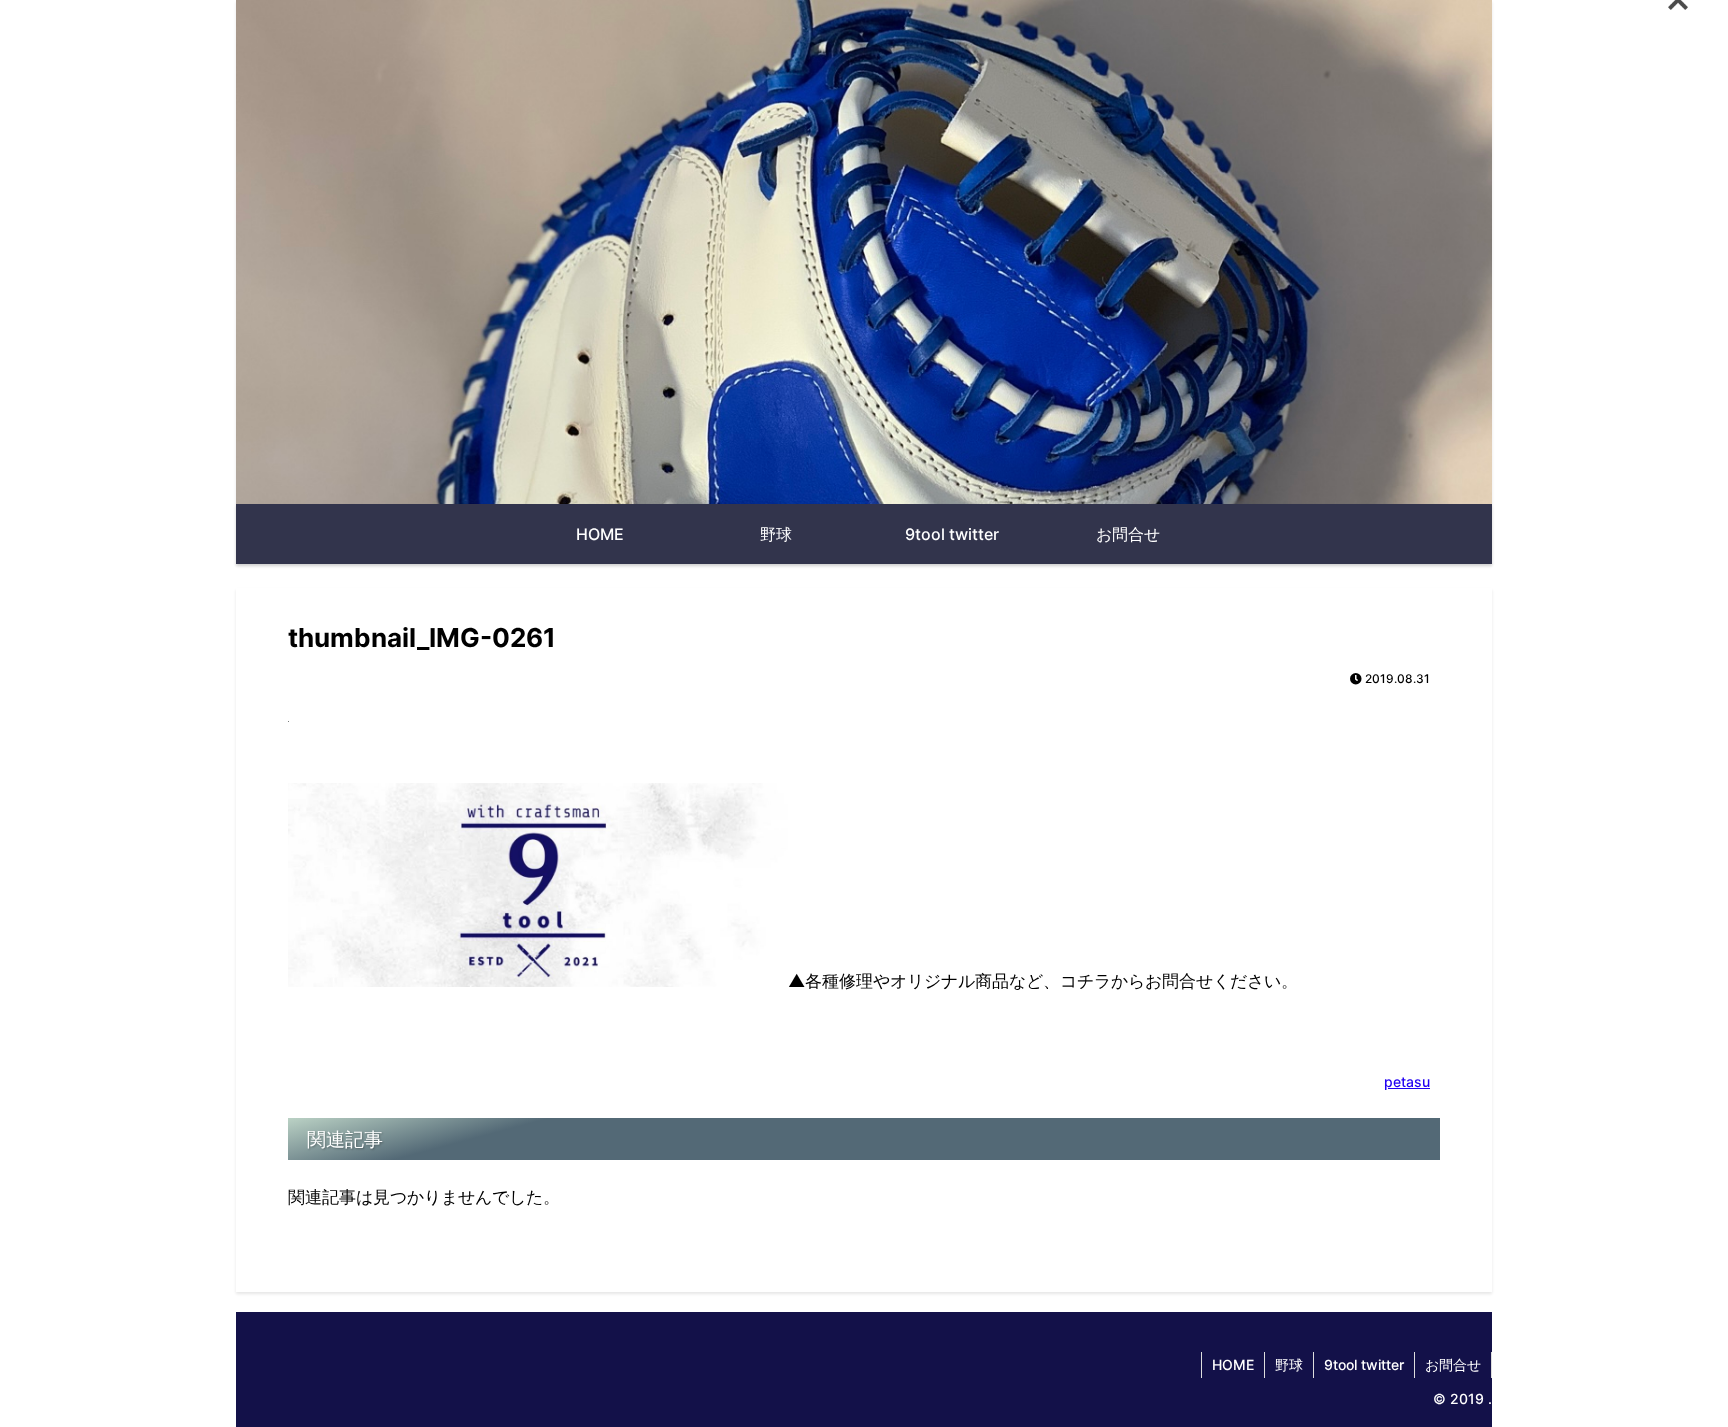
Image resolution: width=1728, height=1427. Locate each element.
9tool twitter (1364, 1364)
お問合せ (1453, 1364)
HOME (1233, 1364)
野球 (1289, 1364)
